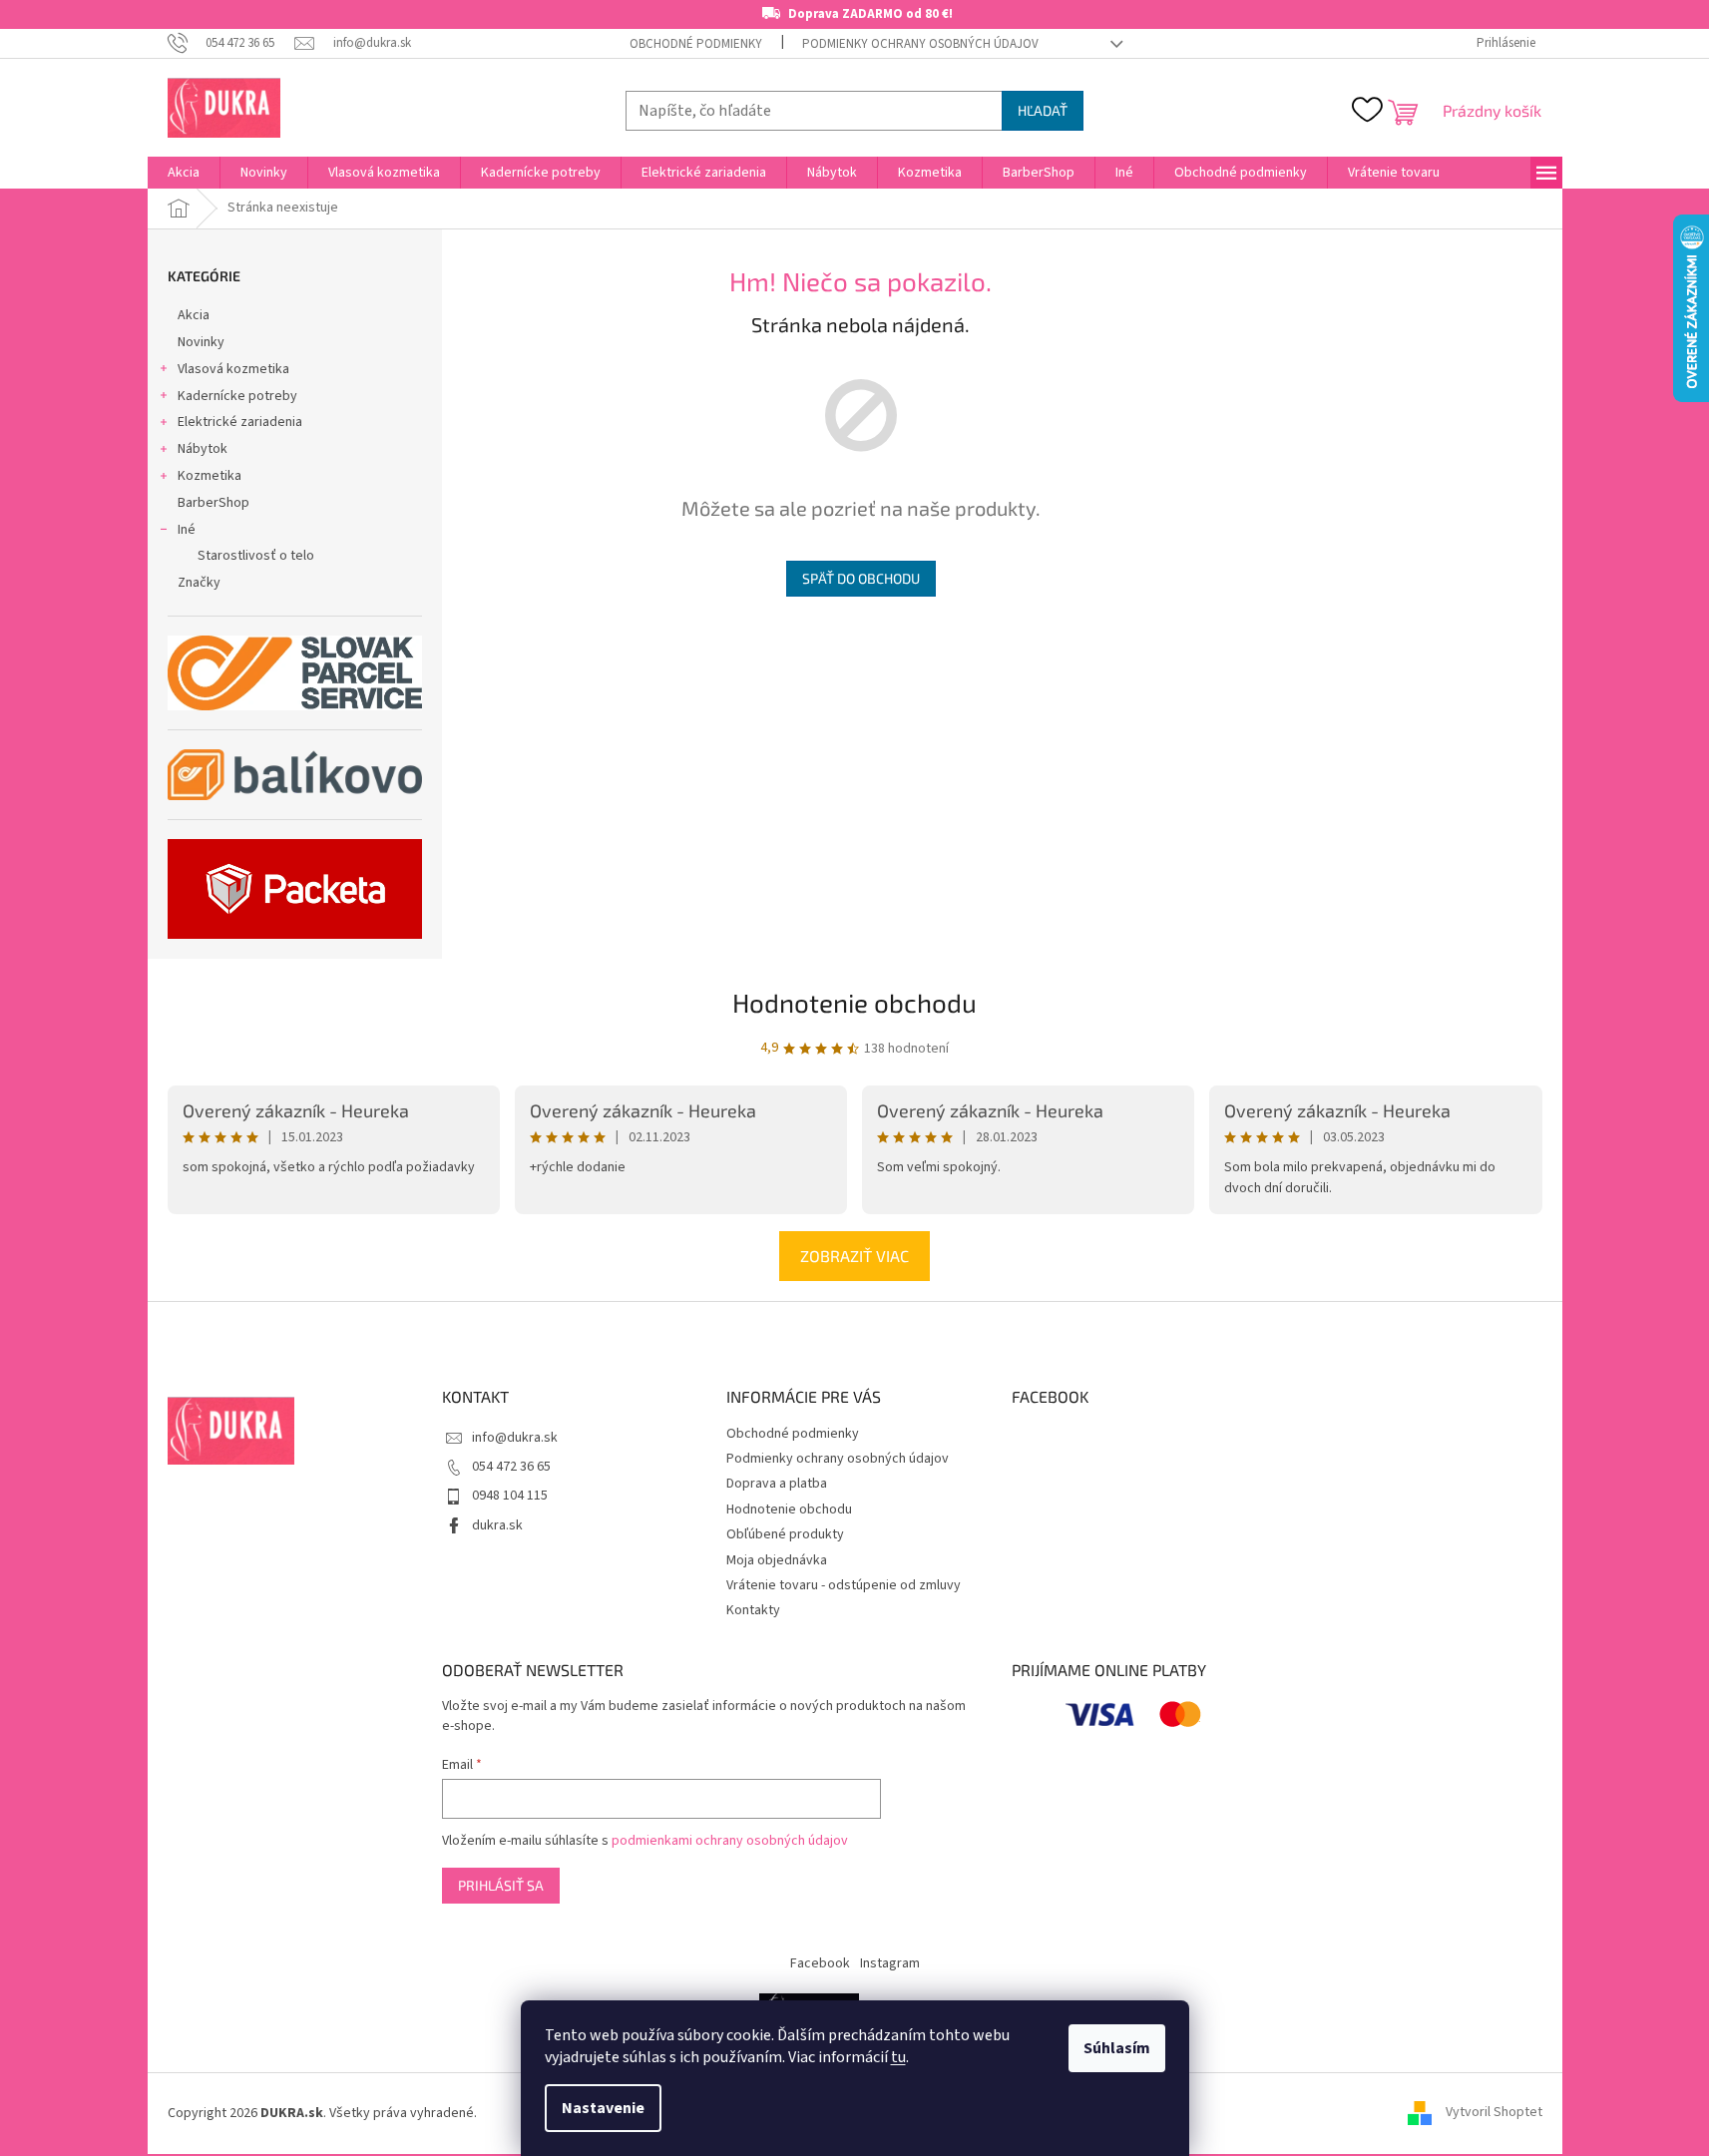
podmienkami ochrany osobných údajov (730, 1841)
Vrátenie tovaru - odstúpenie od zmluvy (844, 1585)
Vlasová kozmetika (233, 369)
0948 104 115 (510, 1496)
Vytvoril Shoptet (1494, 2113)
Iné (187, 530)
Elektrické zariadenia (240, 422)
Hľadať (1043, 110)
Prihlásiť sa (501, 1885)
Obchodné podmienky (696, 44)
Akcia (194, 315)
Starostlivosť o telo (256, 556)
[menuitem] (184, 173)
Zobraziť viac (854, 1256)
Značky (199, 583)
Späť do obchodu (861, 578)
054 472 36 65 (511, 1467)
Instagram (890, 1963)
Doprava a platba (777, 1484)
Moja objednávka (777, 1560)
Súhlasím (1117, 2048)
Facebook (820, 1963)
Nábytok (203, 449)
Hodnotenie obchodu (854, 1002)
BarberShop (214, 503)
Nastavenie (603, 2108)
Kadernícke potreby (237, 396)
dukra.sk (497, 1525)
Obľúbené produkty (785, 1534)
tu (898, 2057)
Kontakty (753, 1610)
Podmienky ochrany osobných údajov (920, 44)
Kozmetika (210, 476)
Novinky (201, 342)
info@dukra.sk (515, 1438)
